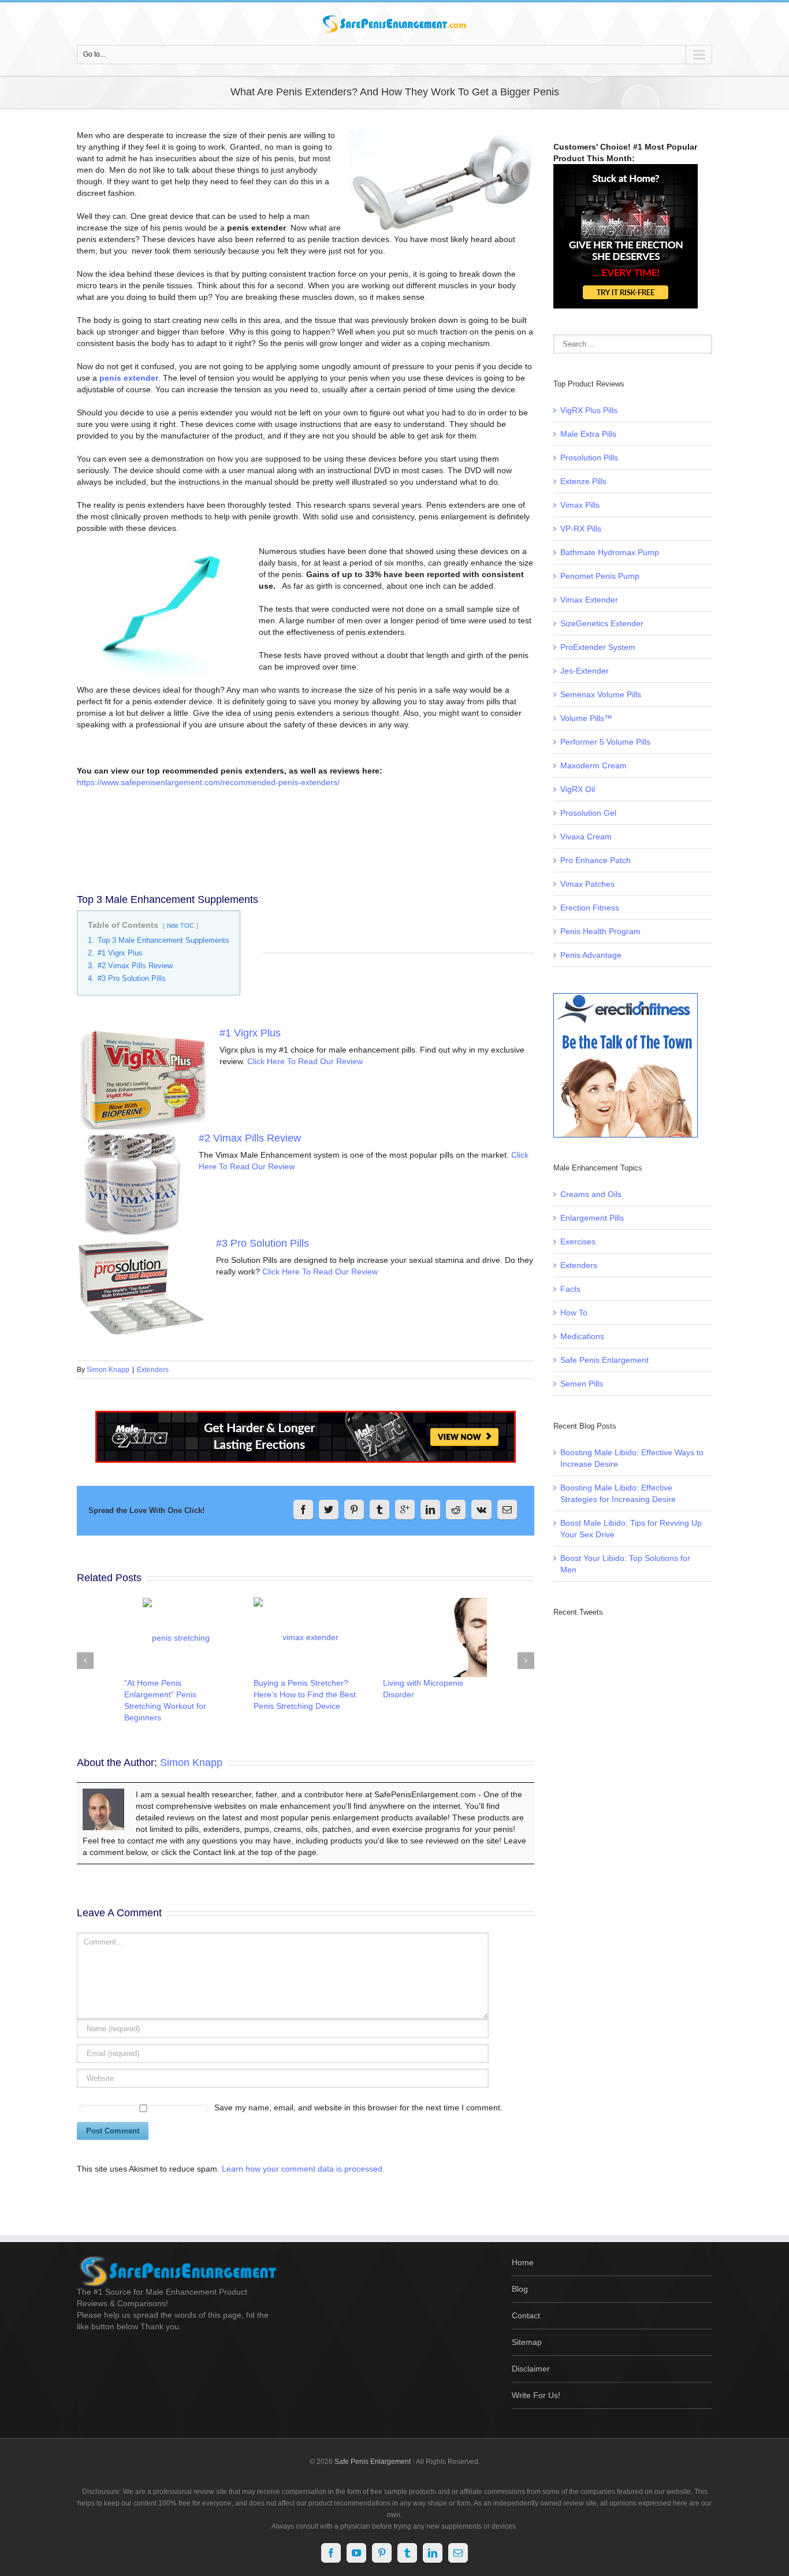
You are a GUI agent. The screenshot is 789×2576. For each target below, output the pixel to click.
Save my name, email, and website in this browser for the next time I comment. (358, 2107)
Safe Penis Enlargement (604, 1360)
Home (523, 2262)
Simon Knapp (108, 1370)
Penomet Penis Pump (600, 576)
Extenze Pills (583, 481)
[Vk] (481, 1510)
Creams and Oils (591, 1194)
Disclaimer (531, 2369)
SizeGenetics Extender (602, 623)
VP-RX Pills (581, 529)
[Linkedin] (430, 1510)
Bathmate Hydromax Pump (610, 552)
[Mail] (507, 1510)
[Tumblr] (379, 1510)
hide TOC (180, 925)
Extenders (153, 1370)
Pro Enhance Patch (596, 860)
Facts (570, 1289)
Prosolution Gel (588, 813)
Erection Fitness (590, 908)
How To (574, 1313)
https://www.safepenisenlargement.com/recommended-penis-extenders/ (208, 782)
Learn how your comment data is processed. (303, 2169)
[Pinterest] (354, 1510)
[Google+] (405, 1510)
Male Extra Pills (588, 434)
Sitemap (527, 2342)
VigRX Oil (578, 789)
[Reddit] (456, 1510)
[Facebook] (303, 1510)
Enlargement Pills (592, 1218)
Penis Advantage (591, 955)
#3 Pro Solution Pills (263, 1243)
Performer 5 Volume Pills (605, 742)
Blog (520, 2289)
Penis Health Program (600, 931)
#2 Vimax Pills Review (250, 1138)
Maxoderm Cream (593, 765)
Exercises (578, 1241)
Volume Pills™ (586, 718)
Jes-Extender (585, 671)
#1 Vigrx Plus (250, 1033)
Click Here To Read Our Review (305, 1061)
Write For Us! (536, 2395)
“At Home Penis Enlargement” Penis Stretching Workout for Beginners (165, 1700)
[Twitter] (329, 1510)
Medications (582, 1336)
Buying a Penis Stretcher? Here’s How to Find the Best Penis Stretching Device (305, 1694)
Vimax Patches (587, 884)
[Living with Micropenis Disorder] (435, 1638)
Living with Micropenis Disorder (423, 1689)
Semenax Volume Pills (601, 694)
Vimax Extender (589, 600)
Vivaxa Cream (586, 837)
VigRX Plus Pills (589, 410)
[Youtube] (356, 2553)
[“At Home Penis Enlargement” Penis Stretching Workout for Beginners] (176, 1638)
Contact (526, 2315)
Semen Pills (582, 1384)
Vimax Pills (580, 505)
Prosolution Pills (589, 458)
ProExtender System (598, 647)
